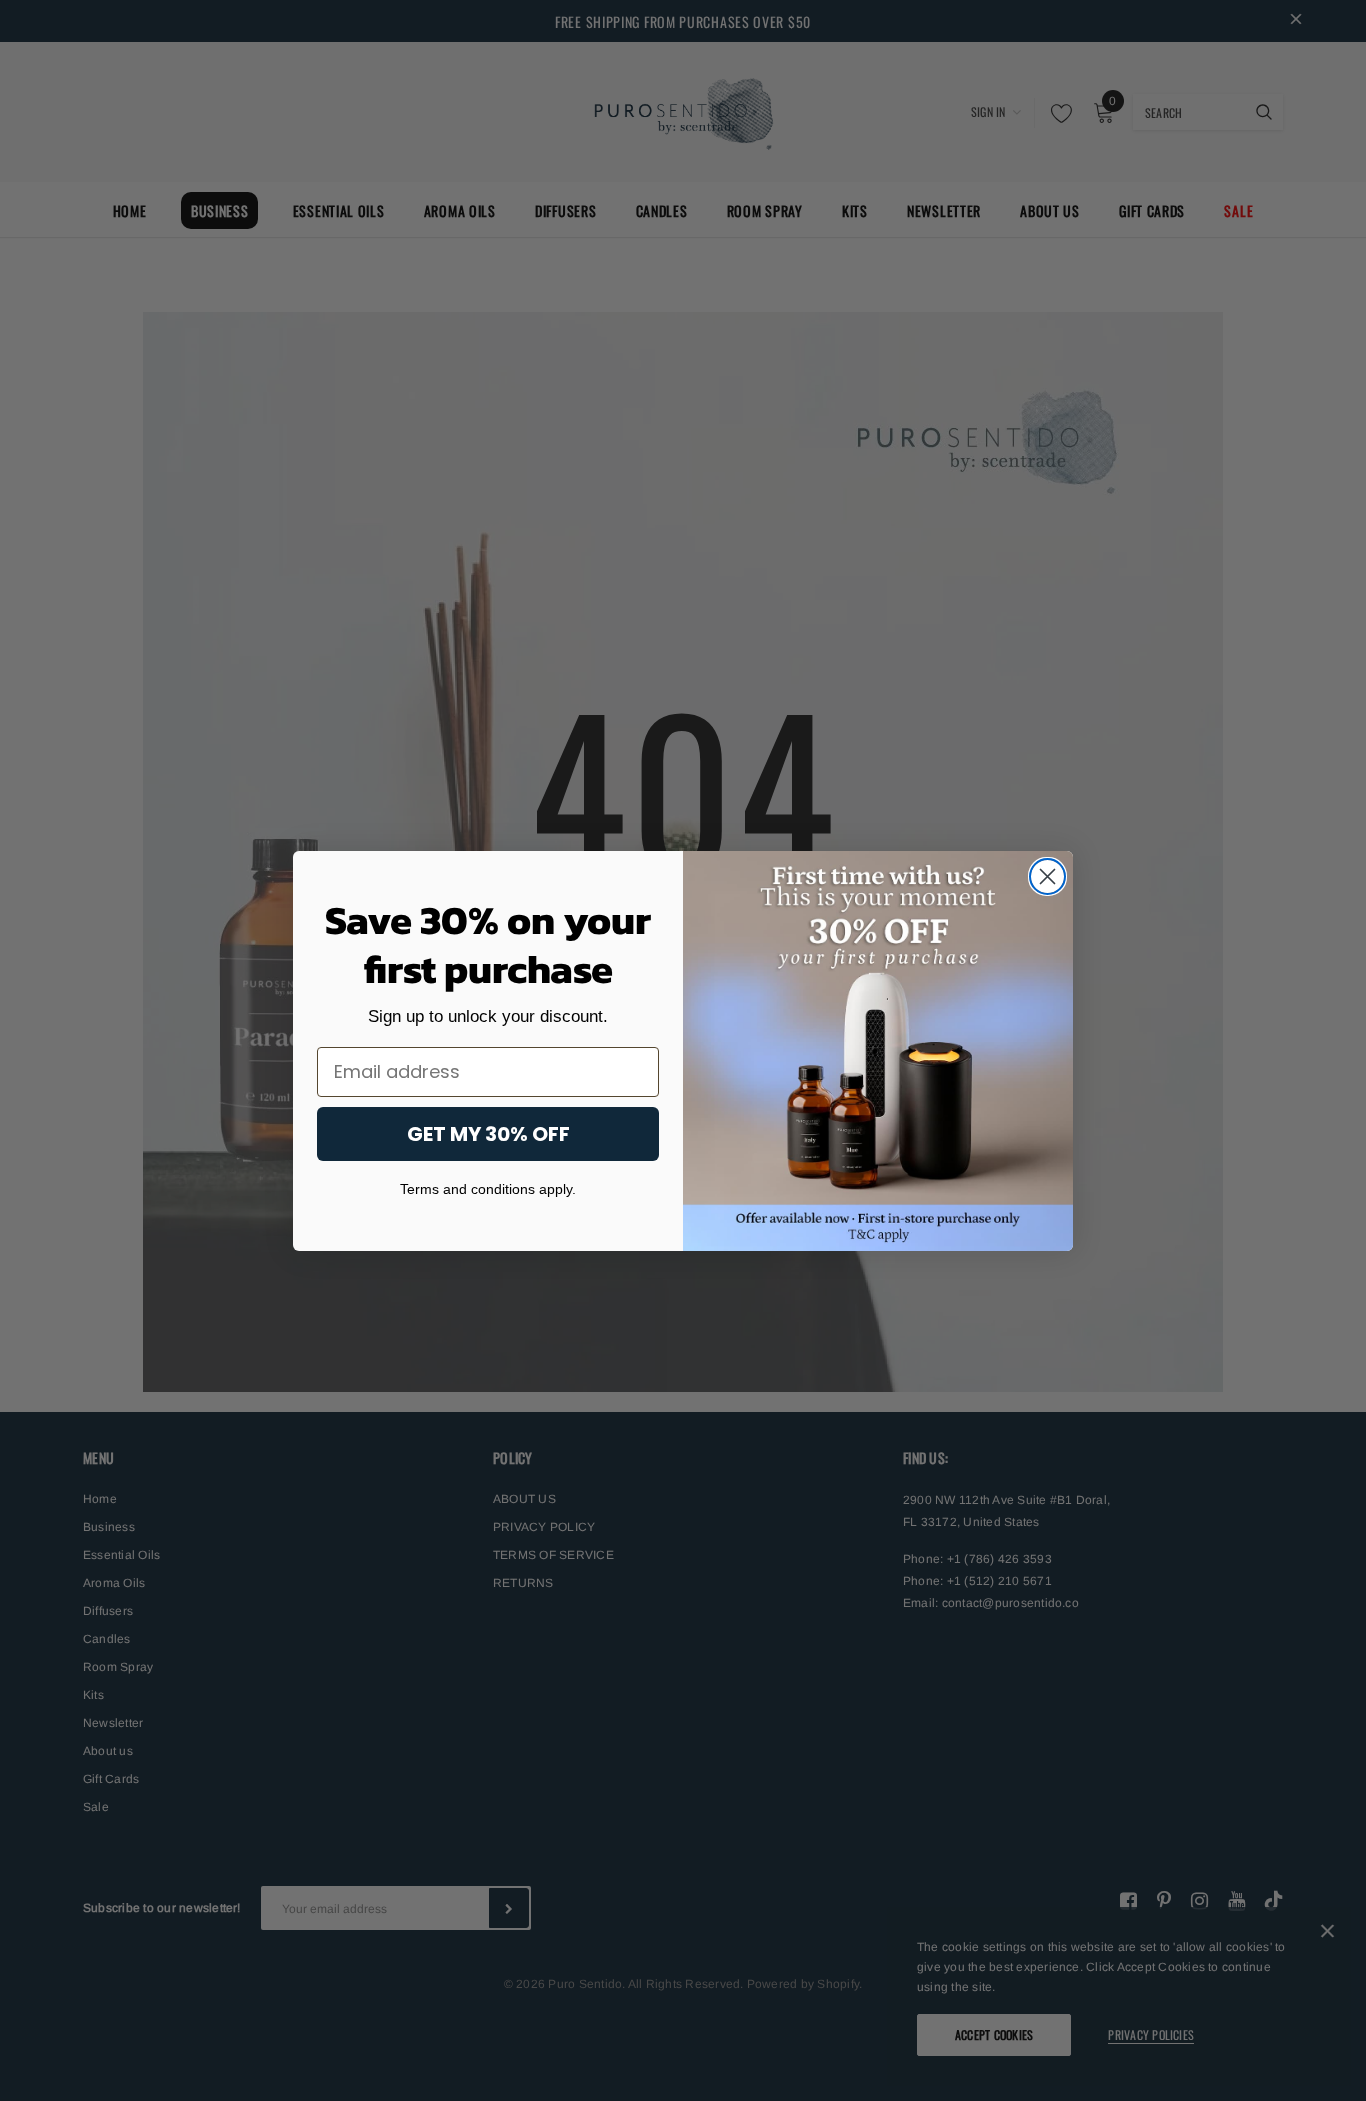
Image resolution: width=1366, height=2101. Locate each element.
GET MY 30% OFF (488, 1133)
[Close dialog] (1047, 876)
